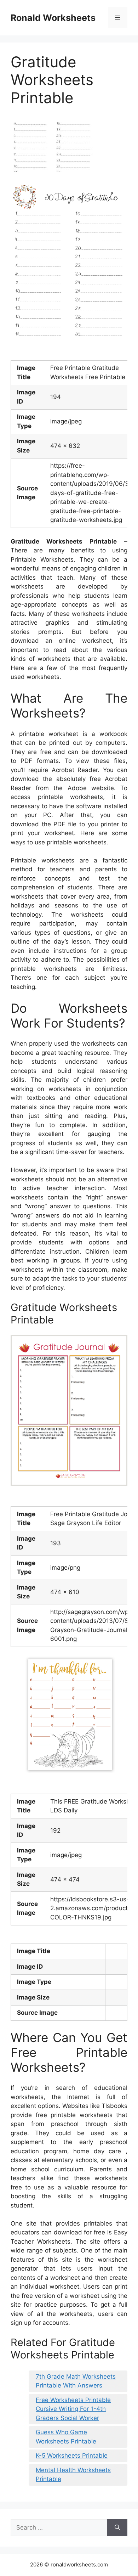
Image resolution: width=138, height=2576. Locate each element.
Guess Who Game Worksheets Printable (66, 2437)
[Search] (117, 2528)
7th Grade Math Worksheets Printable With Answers (76, 2381)
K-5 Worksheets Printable (72, 2456)
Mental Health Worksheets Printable (73, 2475)
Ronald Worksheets (53, 18)
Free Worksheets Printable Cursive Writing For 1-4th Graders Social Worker (73, 2409)
